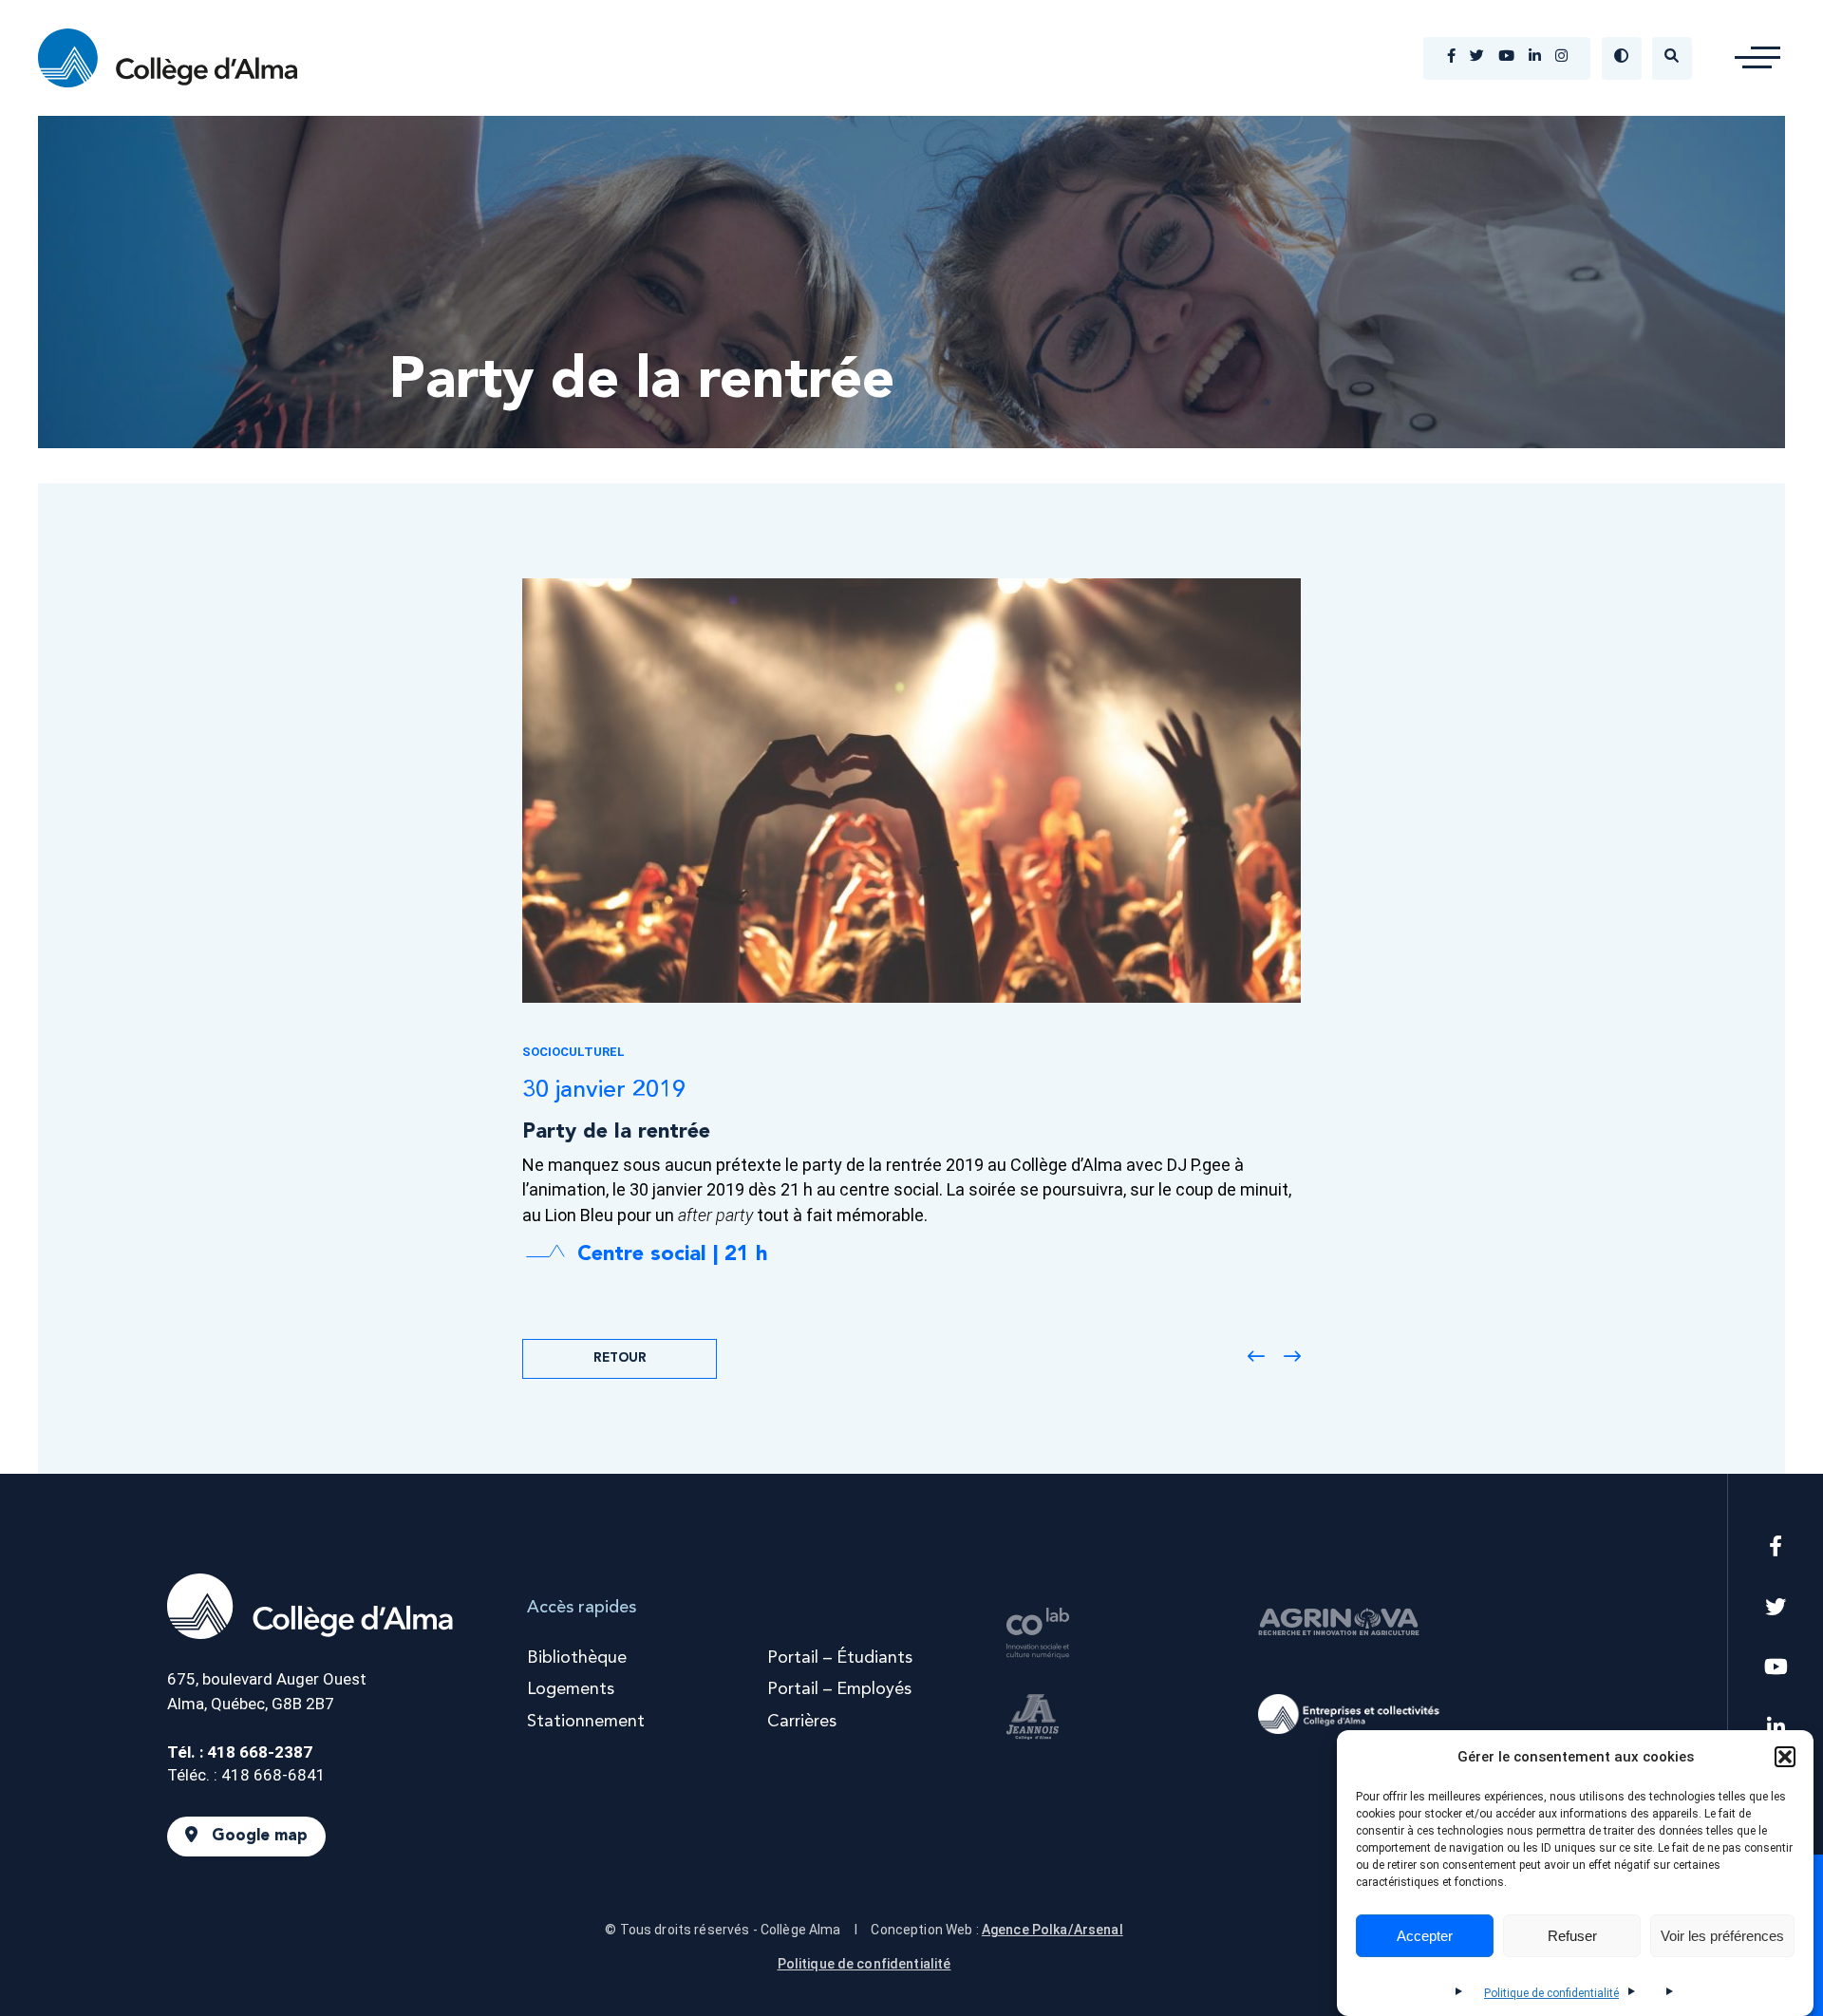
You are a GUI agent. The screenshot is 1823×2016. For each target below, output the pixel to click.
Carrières (802, 1722)
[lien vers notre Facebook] (1451, 58)
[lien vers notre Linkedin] (1535, 58)
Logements (571, 1689)
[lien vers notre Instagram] (1561, 58)
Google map (260, 1836)
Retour (620, 1358)
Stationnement (586, 1722)
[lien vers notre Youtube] (1506, 58)
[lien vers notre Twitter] (1477, 58)
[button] (1785, 1757)
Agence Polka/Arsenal (1052, 1930)
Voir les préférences (1722, 1936)
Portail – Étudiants (840, 1658)
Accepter (1425, 1936)
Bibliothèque (577, 1658)
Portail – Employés (839, 1689)
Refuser (1572, 1936)
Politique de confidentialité (1551, 1993)
